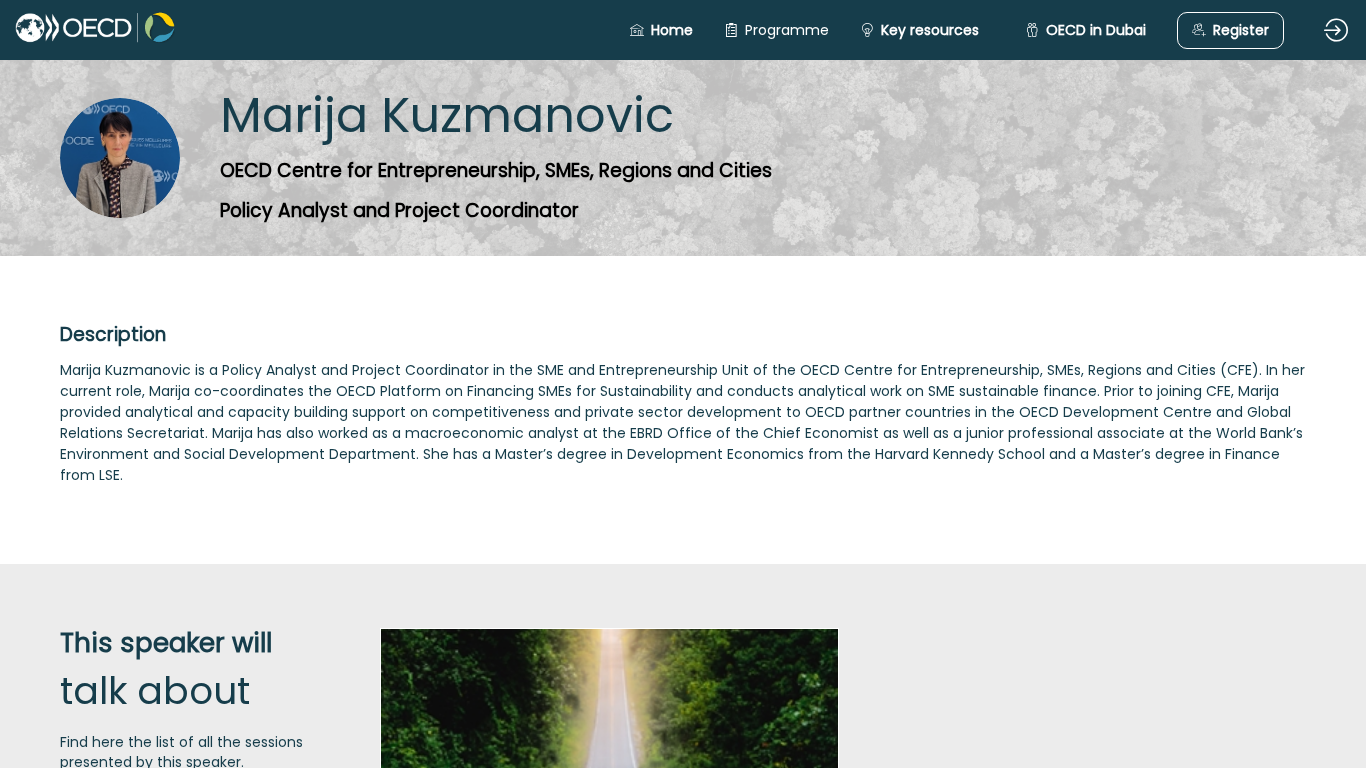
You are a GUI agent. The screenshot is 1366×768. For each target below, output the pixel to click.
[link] (776, 30)
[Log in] (1336, 30)
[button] (661, 30)
